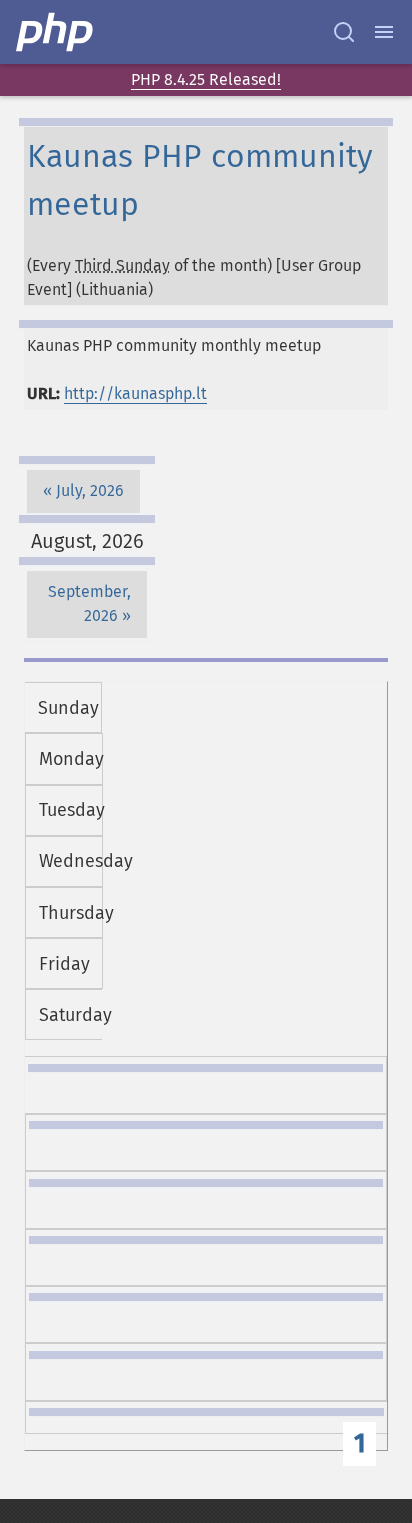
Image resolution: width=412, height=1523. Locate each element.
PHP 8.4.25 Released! (206, 79)
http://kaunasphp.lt (135, 393)
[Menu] (384, 32)
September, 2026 (89, 603)
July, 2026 (90, 490)
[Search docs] (344, 32)
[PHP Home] (56, 32)
